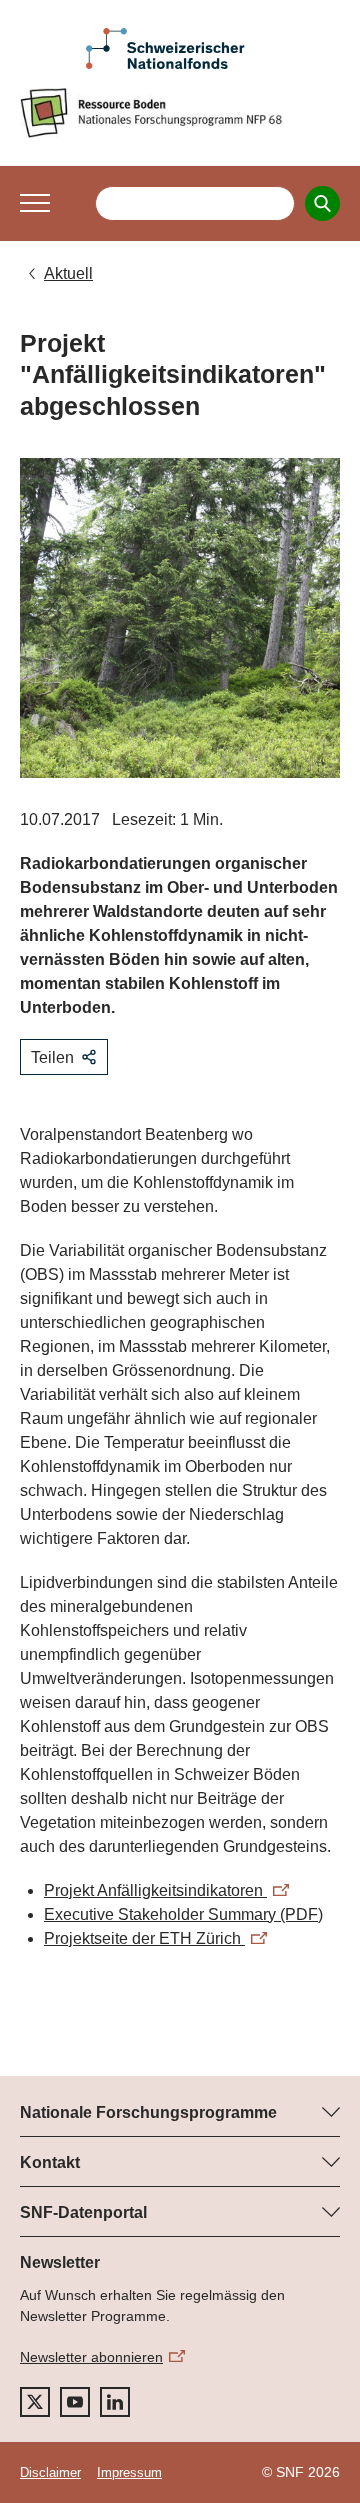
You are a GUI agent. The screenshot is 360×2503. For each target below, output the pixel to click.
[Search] (322, 203)
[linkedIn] (115, 2402)
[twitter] (35, 2402)
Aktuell (68, 273)
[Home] (180, 113)
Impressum (129, 2472)
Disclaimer (50, 2472)
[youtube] (75, 2402)
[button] (35, 203)
